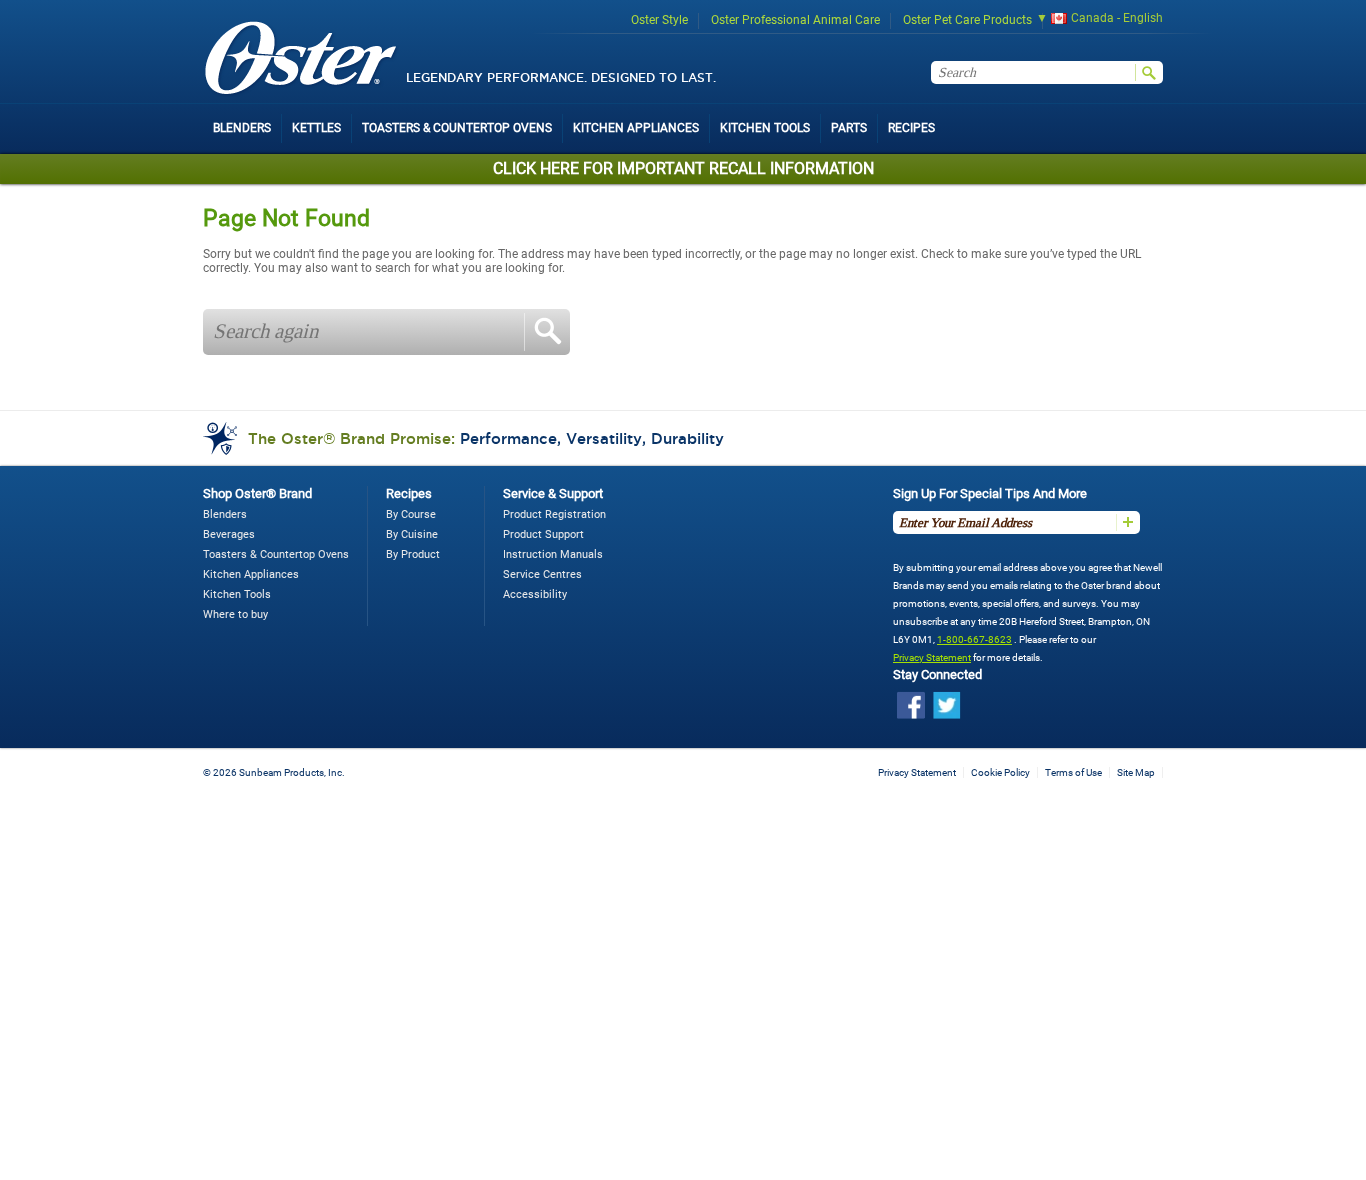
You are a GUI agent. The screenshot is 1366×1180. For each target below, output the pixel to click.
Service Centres (542, 574)
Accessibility (535, 594)
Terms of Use (1073, 772)
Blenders (225, 514)
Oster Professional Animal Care (795, 20)
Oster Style (659, 20)
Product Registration (554, 514)
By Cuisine (412, 534)
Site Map (1136, 772)
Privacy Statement (932, 657)
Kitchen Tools (237, 594)
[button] (1093, 20)
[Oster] (301, 59)
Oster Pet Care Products (967, 20)
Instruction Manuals (553, 554)
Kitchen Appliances (251, 574)
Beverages (229, 534)
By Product (413, 554)
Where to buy (235, 614)
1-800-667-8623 (974, 639)
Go (547, 332)
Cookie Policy (1000, 772)
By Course (411, 514)
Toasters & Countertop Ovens (276, 554)
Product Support (543, 534)
